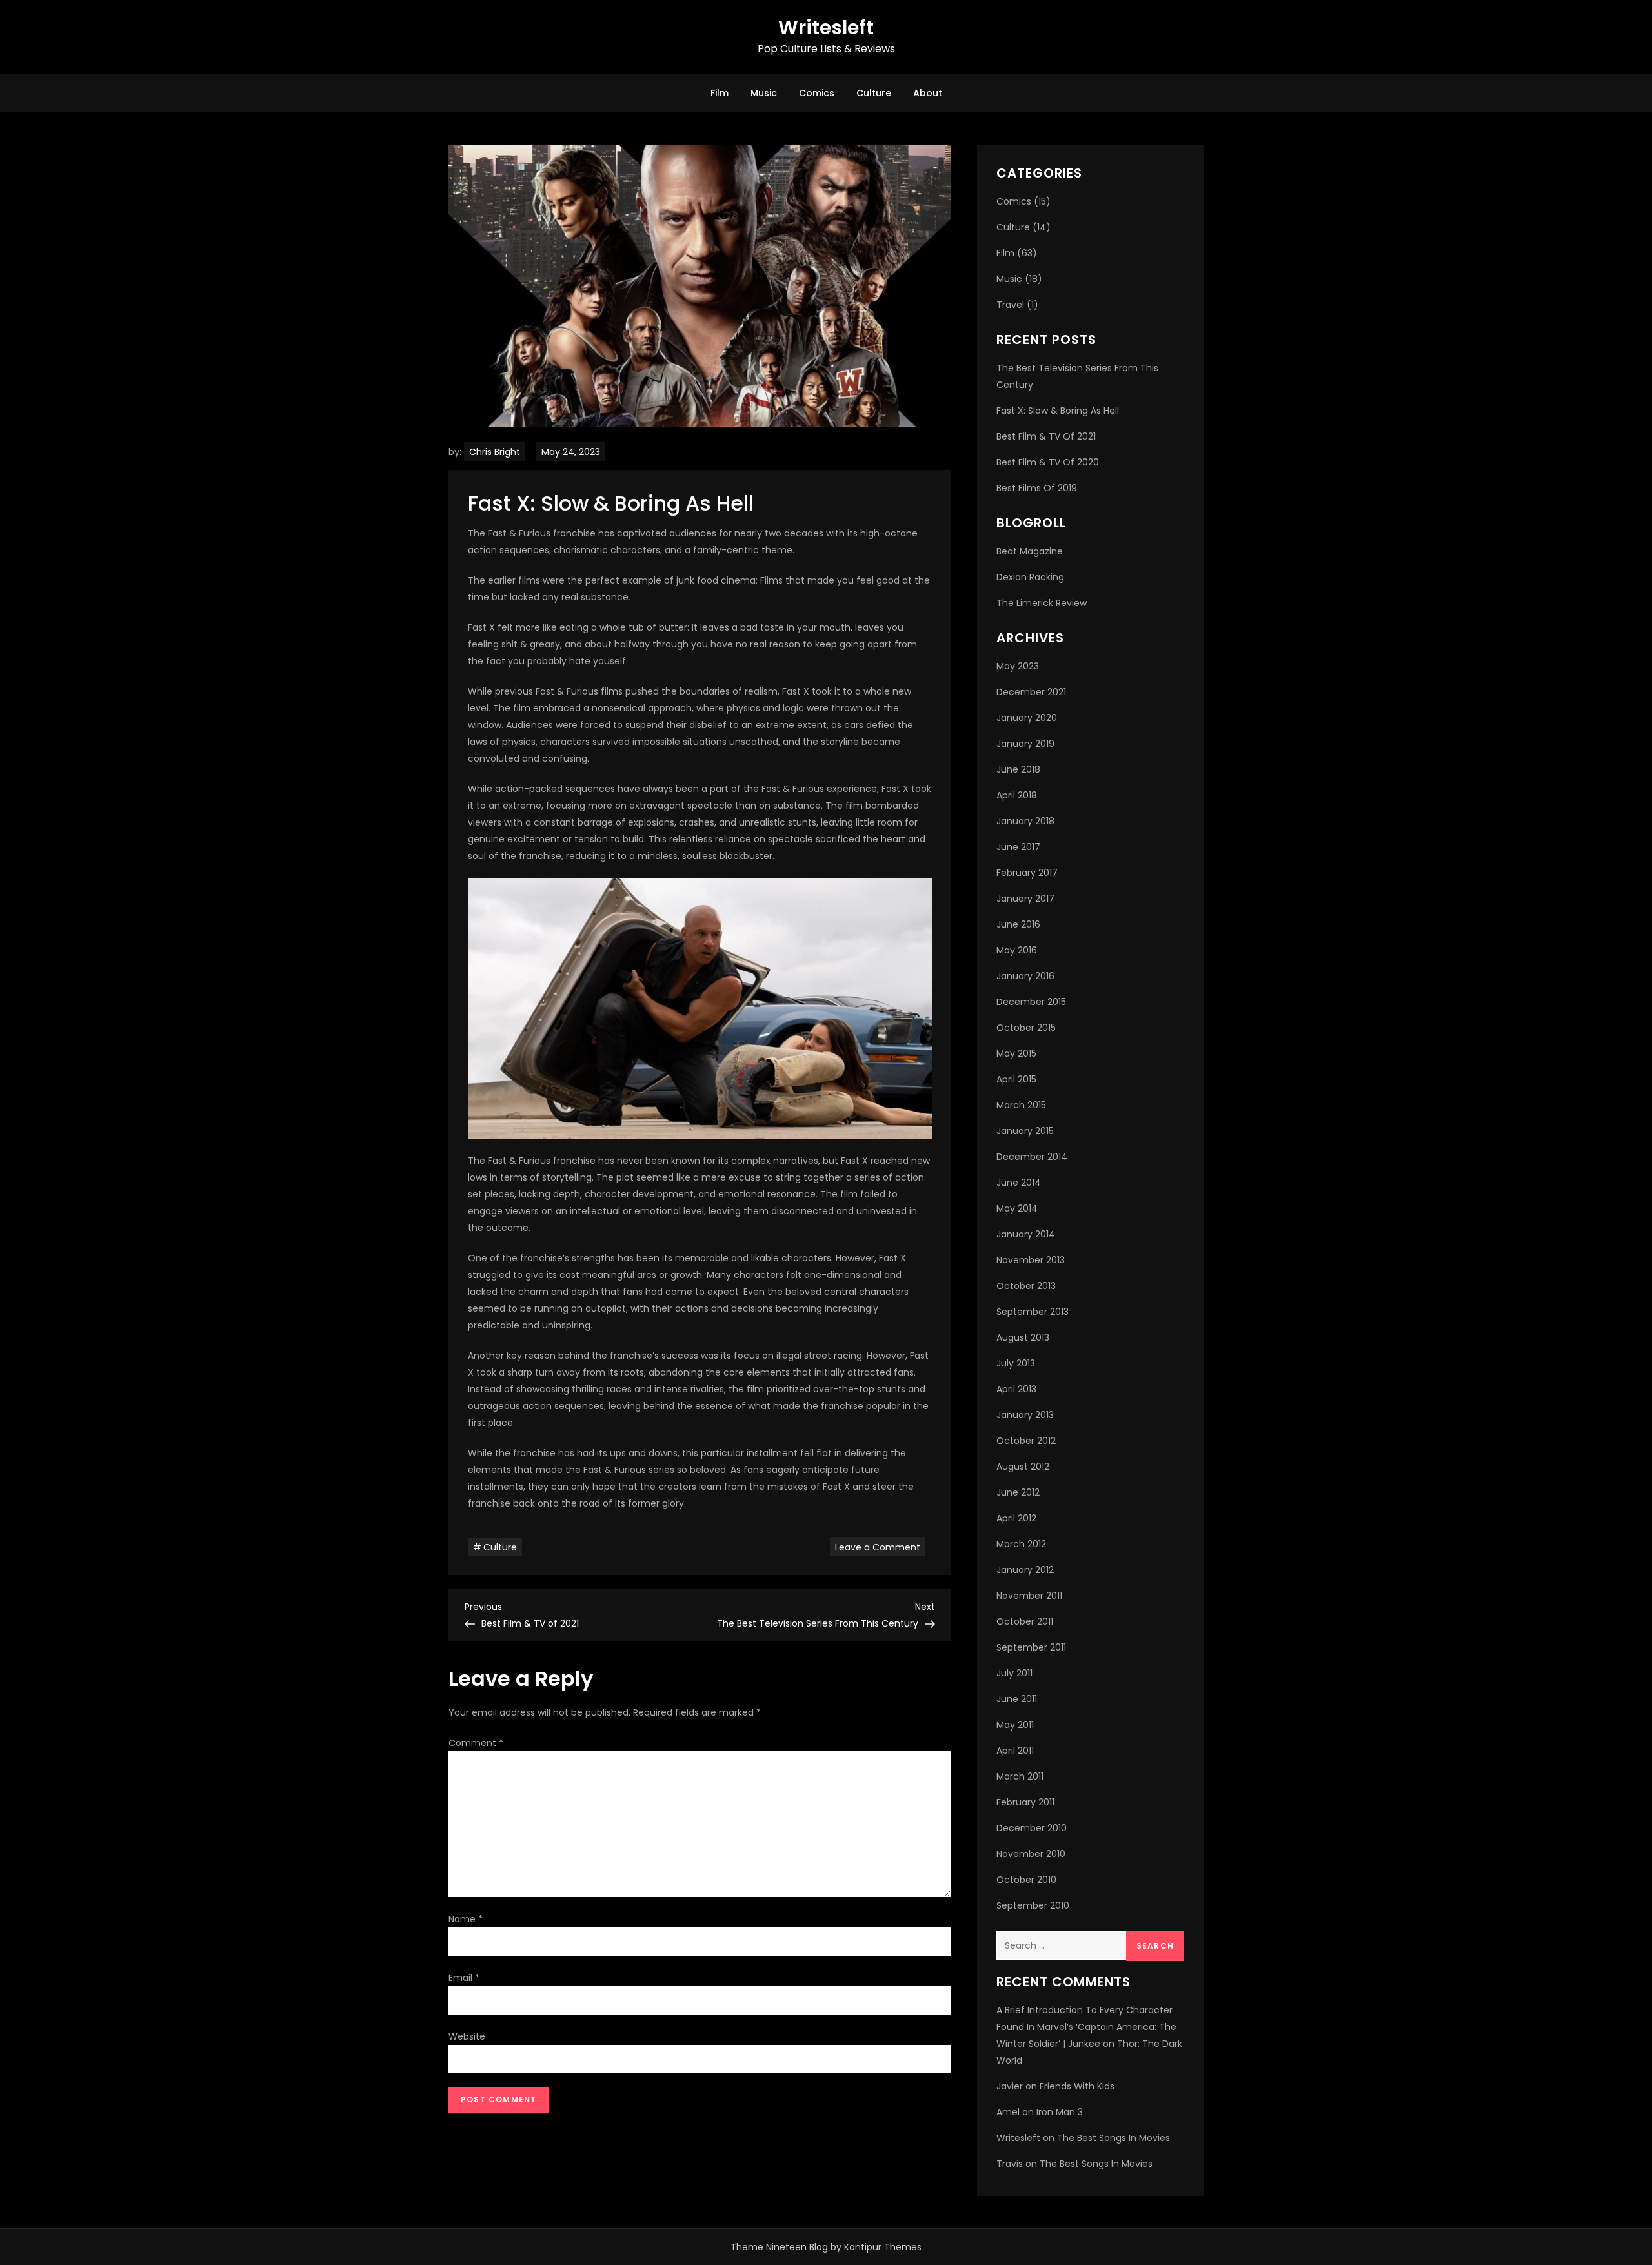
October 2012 (1026, 1441)
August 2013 (1023, 1337)
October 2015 (1026, 1028)
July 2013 (1016, 1363)
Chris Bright (495, 452)
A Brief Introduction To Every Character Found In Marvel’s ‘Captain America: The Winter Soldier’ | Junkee (1086, 2027)
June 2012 (1018, 1492)
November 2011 (1029, 1596)
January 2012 (1025, 1570)
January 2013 (1025, 1415)
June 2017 (1018, 847)
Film (720, 93)
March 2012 (1021, 1544)
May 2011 (1015, 1725)
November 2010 (1031, 1854)
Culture (874, 93)
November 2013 (1031, 1260)
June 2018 (1018, 769)
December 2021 (1031, 692)
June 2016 (1018, 924)
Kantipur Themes (883, 2247)
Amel (1008, 2112)
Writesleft (826, 27)
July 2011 (1014, 1673)
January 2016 (1025, 976)
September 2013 (1032, 1312)
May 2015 (1016, 1053)
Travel (1010, 305)
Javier (1010, 2086)
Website (467, 2036)
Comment (476, 1743)
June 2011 (1017, 1699)
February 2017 (1027, 873)
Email (464, 1978)
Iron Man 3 (1060, 2112)
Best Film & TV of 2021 (1046, 436)
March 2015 (1021, 1105)
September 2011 (1031, 1647)
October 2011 (1025, 1621)
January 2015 (1025, 1131)
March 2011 (1020, 1776)
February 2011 (1025, 1802)
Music (764, 93)
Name (466, 1919)
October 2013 (1026, 1286)
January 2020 (1027, 718)
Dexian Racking (1030, 577)
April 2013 (1016, 1389)
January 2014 (1026, 1234)
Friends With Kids (1077, 2086)
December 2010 (1032, 1828)
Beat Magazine (1030, 551)
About (928, 93)
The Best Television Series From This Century (1077, 376)
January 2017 (1025, 899)
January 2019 (1025, 744)
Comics (817, 93)
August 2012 (1023, 1467)
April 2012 (1016, 1518)
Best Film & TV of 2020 (1048, 462)
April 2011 (1015, 1751)
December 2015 (1031, 1002)
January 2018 (1025, 821)
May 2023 (1018, 666)
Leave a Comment (880, 1547)
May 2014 (1017, 1208)
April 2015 (1016, 1079)
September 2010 (1033, 1905)
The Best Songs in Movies (1113, 2138)
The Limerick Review (1042, 603)
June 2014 (1019, 1183)
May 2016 (1017, 950)
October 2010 (1026, 1880)
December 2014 (1032, 1157)
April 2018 (1017, 795)
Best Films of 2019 (1037, 488)
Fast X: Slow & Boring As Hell (1058, 411)
